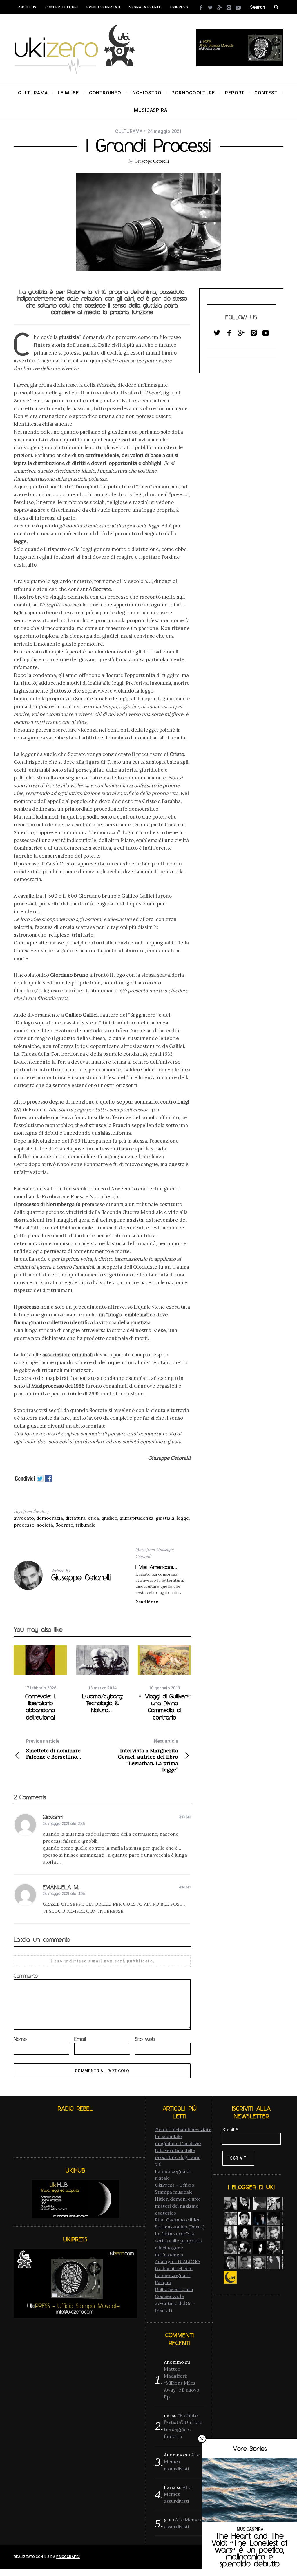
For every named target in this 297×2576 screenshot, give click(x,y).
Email (80, 2039)
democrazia (50, 1518)
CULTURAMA (129, 131)
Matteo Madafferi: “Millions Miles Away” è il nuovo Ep (182, 2383)
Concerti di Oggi (62, 7)
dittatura (75, 1518)
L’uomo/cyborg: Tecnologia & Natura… (102, 1703)
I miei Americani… (156, 1567)
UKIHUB (25, 22)
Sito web (145, 2039)
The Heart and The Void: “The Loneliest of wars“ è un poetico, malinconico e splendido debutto (250, 2550)
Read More (147, 1602)
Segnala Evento (145, 7)
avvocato (24, 1518)
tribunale (85, 1525)
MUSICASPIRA (250, 2529)
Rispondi (185, 1817)
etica (93, 1518)
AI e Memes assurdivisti (178, 2494)
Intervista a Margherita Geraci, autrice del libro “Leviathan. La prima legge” (148, 1756)
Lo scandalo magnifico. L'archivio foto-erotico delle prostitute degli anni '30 (178, 2150)
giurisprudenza (136, 1518)
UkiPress (179, 7)
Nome (20, 2039)
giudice (109, 1518)
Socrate (64, 1525)
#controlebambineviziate (183, 2129)
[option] (40, 1683)
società (45, 1525)
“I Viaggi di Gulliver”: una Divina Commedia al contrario (165, 1707)
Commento (26, 1976)
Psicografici (68, 2557)
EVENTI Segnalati (103, 7)
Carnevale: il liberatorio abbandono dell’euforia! (40, 1707)
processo (24, 1525)
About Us (27, 7)
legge (183, 1518)
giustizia (165, 1518)
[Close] (202, 2439)
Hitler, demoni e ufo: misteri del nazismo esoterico (178, 2206)
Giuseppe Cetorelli (152, 161)
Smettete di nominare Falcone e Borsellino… (54, 1749)
